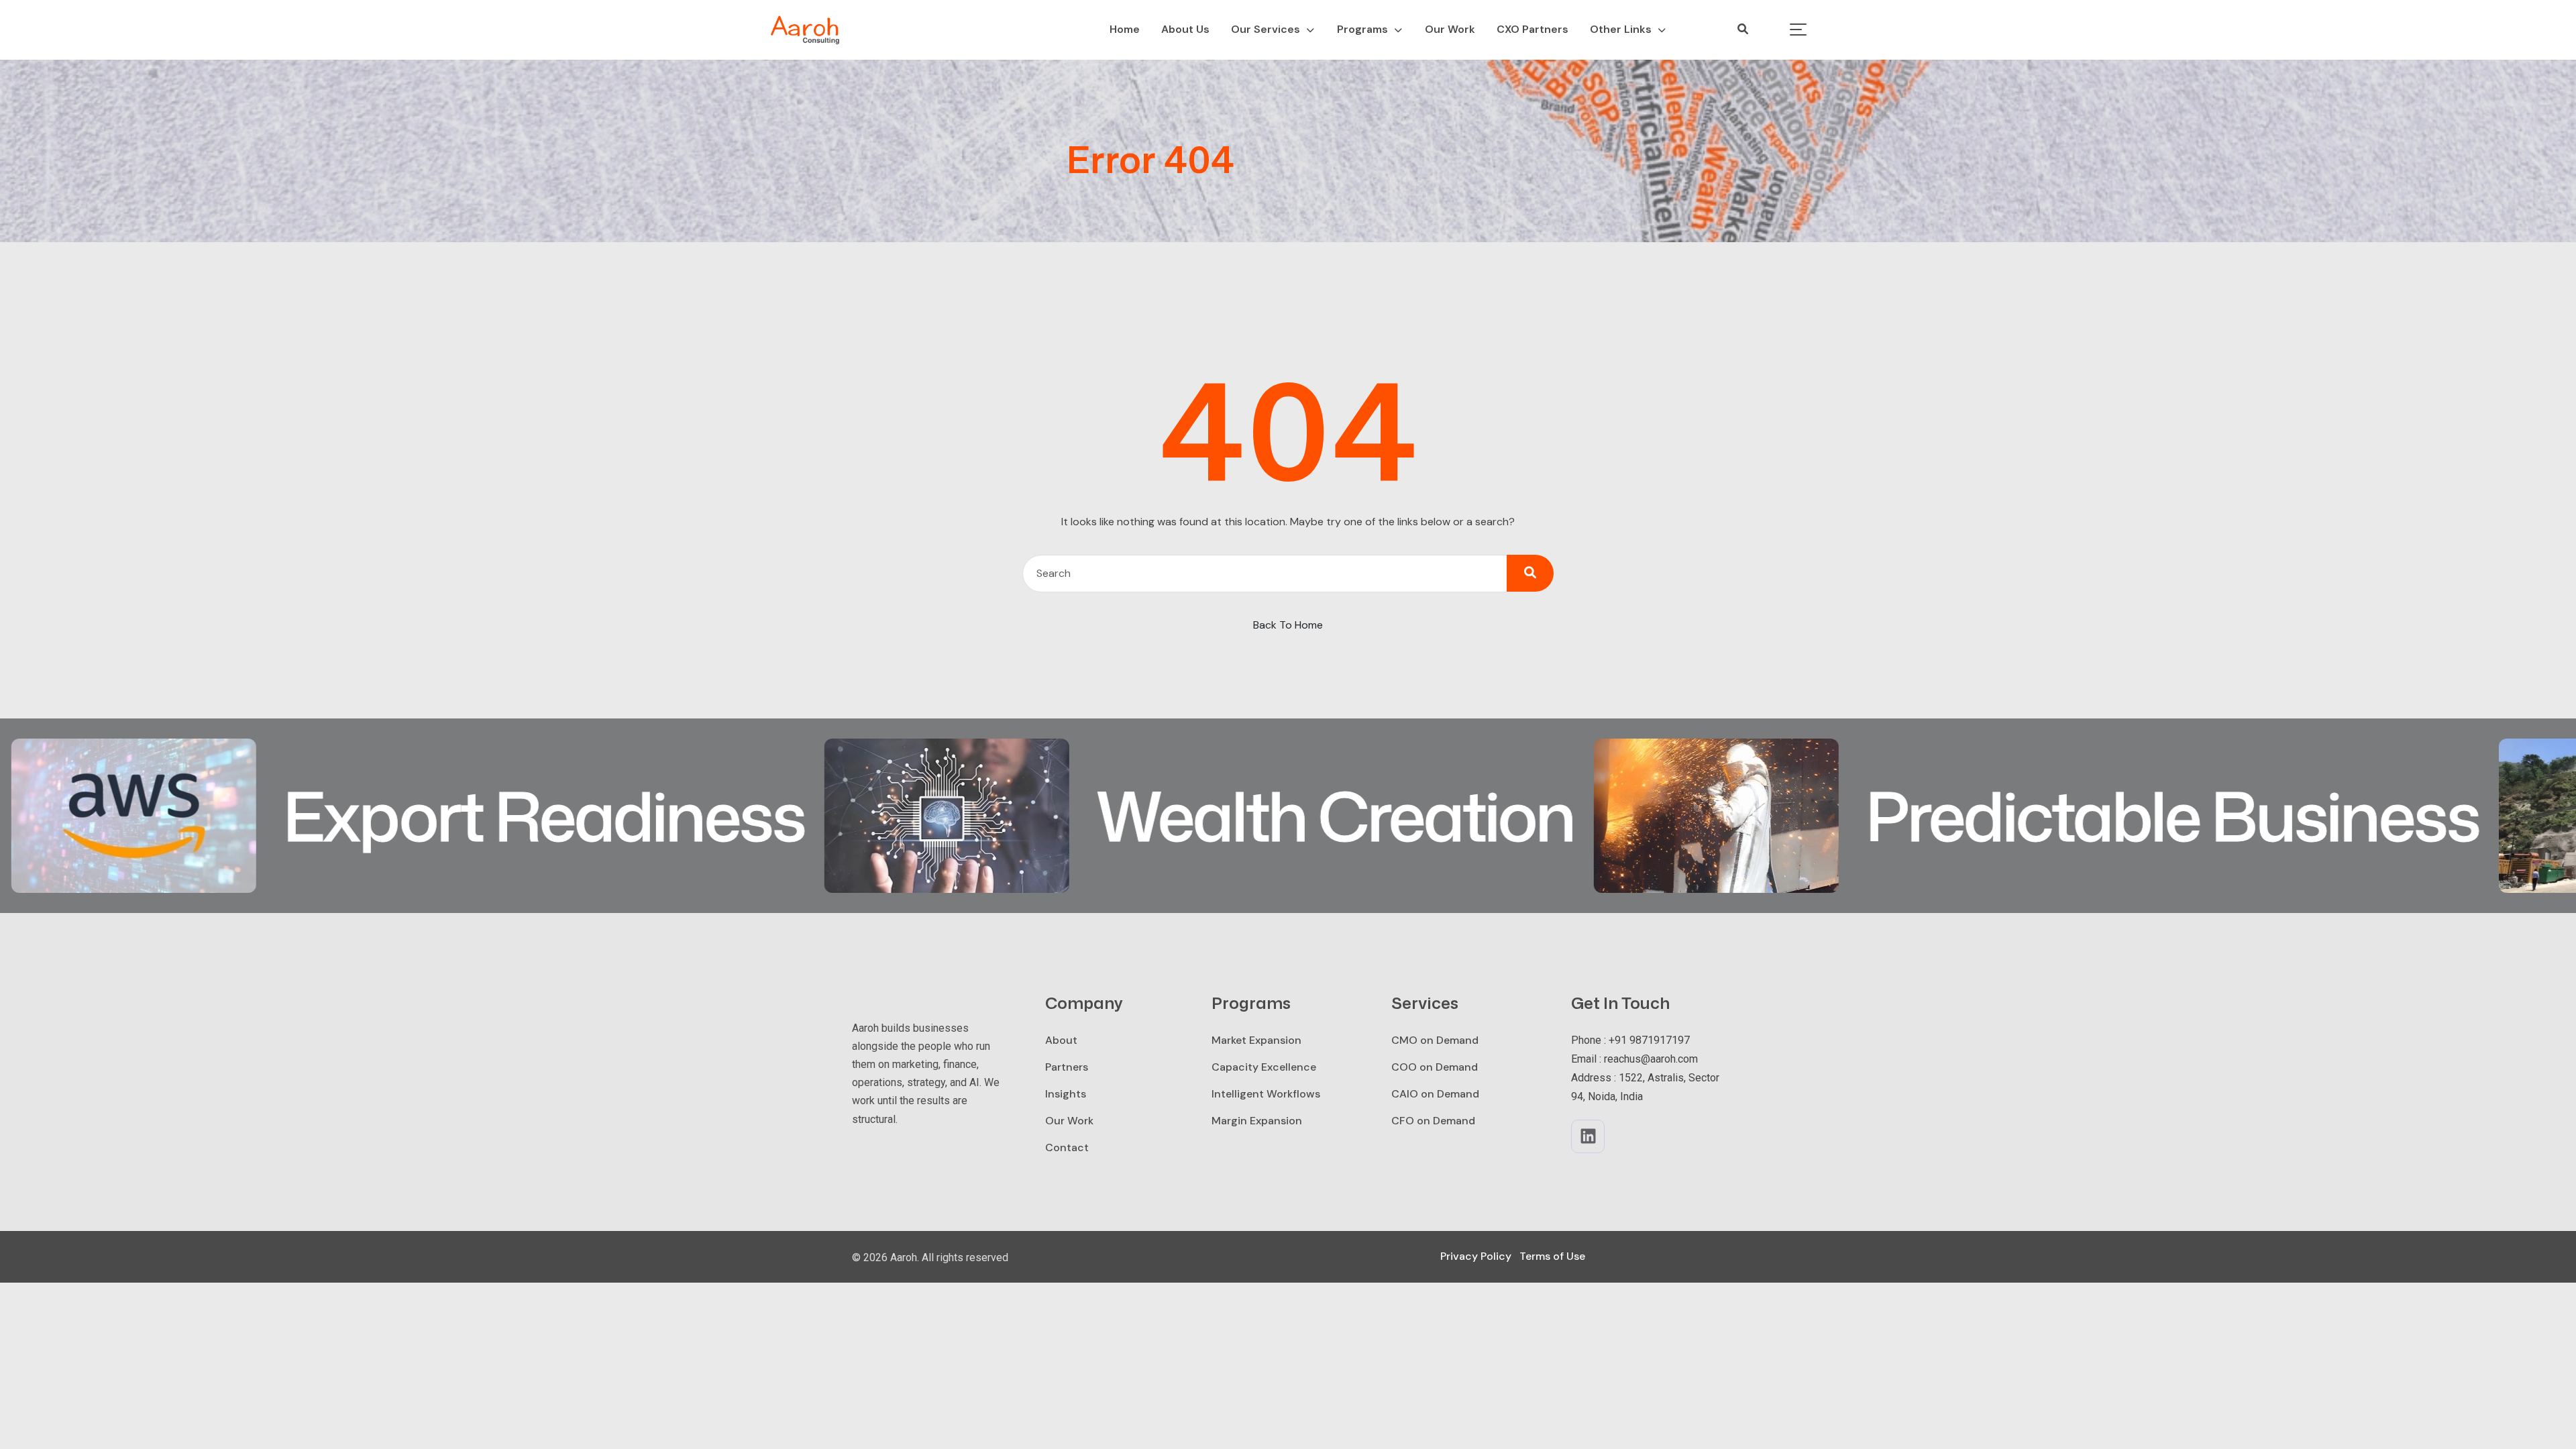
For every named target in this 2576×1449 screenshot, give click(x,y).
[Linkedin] (1588, 1136)
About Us (1185, 29)
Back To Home (1288, 625)
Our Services (1266, 29)
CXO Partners (1533, 29)
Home (1125, 29)
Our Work (1450, 29)
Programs (1362, 29)
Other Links (1621, 29)
